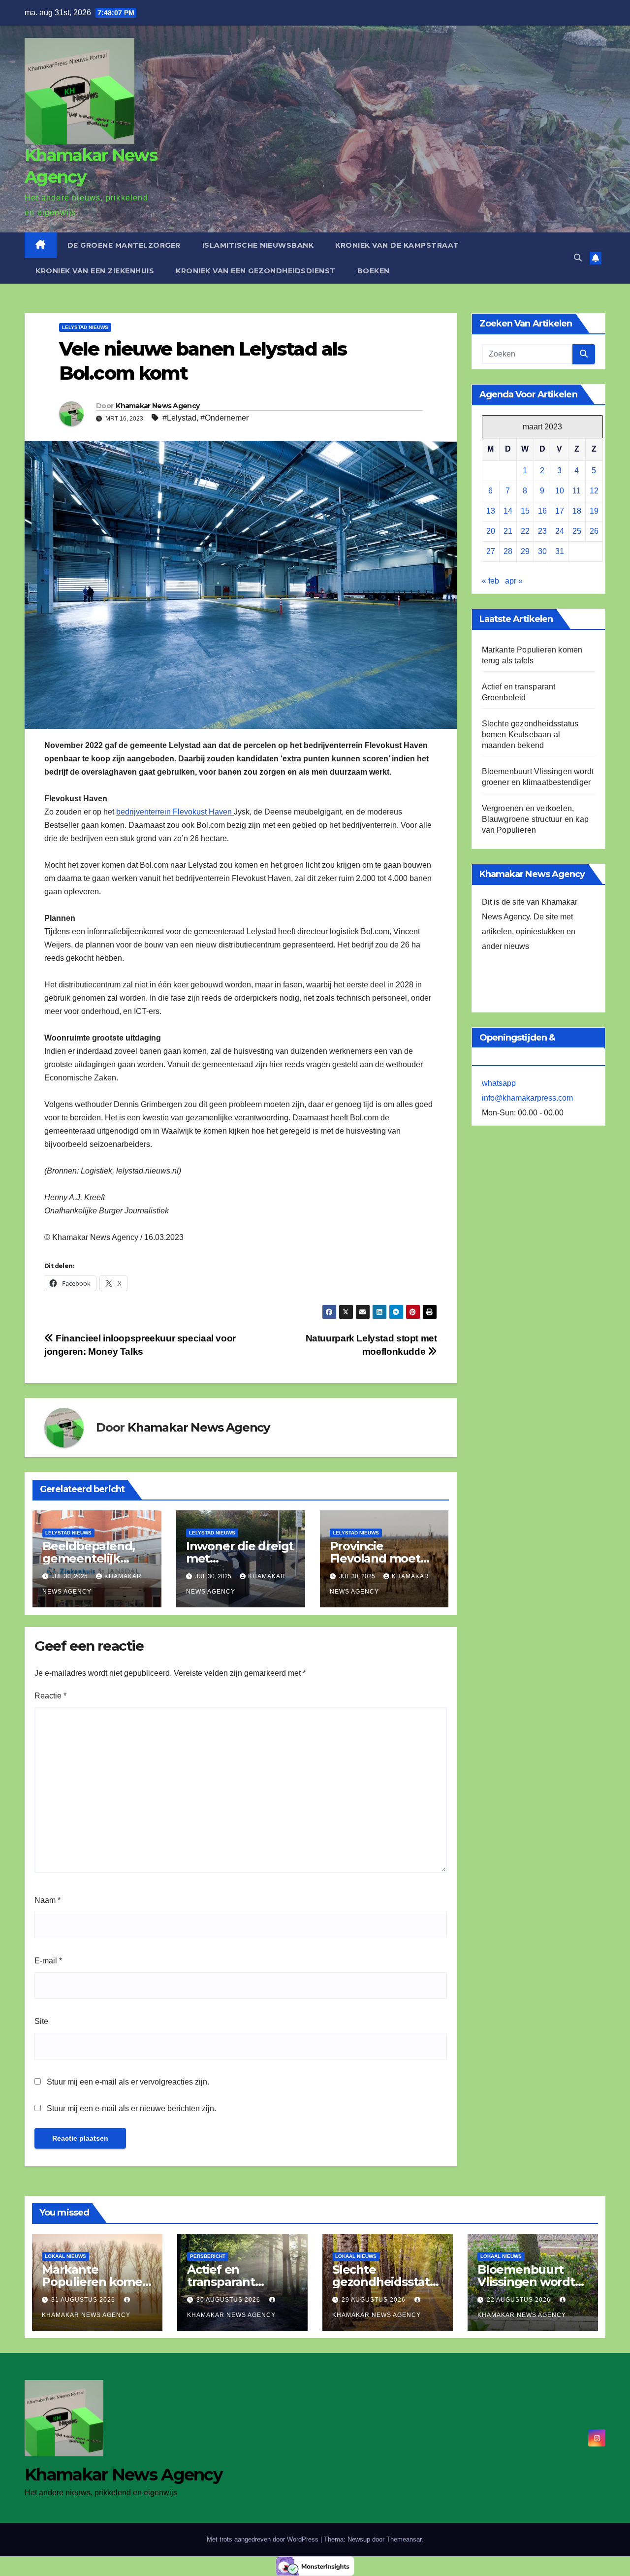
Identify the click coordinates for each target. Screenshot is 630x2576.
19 (594, 511)
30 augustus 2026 (229, 2300)
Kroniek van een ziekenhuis (95, 271)
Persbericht (208, 2256)
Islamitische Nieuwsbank (258, 245)
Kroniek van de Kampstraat (397, 245)
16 (542, 511)
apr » (514, 581)
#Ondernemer (224, 418)
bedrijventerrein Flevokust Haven (175, 812)
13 (491, 511)
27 (491, 551)
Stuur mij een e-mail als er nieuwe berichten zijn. (131, 2108)
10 (560, 491)
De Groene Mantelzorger (124, 245)
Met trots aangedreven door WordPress (264, 2539)
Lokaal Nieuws (65, 2256)
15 (525, 511)
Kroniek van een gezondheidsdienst (256, 271)
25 (577, 531)
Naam (47, 1900)
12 (594, 491)
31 (560, 551)
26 (594, 531)
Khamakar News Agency (157, 406)
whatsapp (499, 1083)
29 (525, 551)
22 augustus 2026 (520, 2300)
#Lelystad (179, 418)
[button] (578, 258)
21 (508, 531)
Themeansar (404, 2539)
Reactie (50, 1696)
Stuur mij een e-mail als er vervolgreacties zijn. (128, 2082)
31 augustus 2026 (84, 2300)
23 (542, 531)
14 (508, 511)
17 (560, 511)
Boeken (374, 271)
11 (577, 491)
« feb (490, 581)
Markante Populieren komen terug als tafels (96, 2282)
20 (491, 531)
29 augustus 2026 (375, 2300)
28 (508, 551)
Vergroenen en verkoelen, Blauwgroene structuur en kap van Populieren (535, 819)
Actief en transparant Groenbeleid (223, 2282)
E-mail (48, 1961)
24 (560, 531)
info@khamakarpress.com (527, 1098)
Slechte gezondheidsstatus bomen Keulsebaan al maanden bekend (530, 734)
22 (525, 531)
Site (41, 2021)
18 (577, 511)
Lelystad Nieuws (85, 327)
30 (542, 551)
